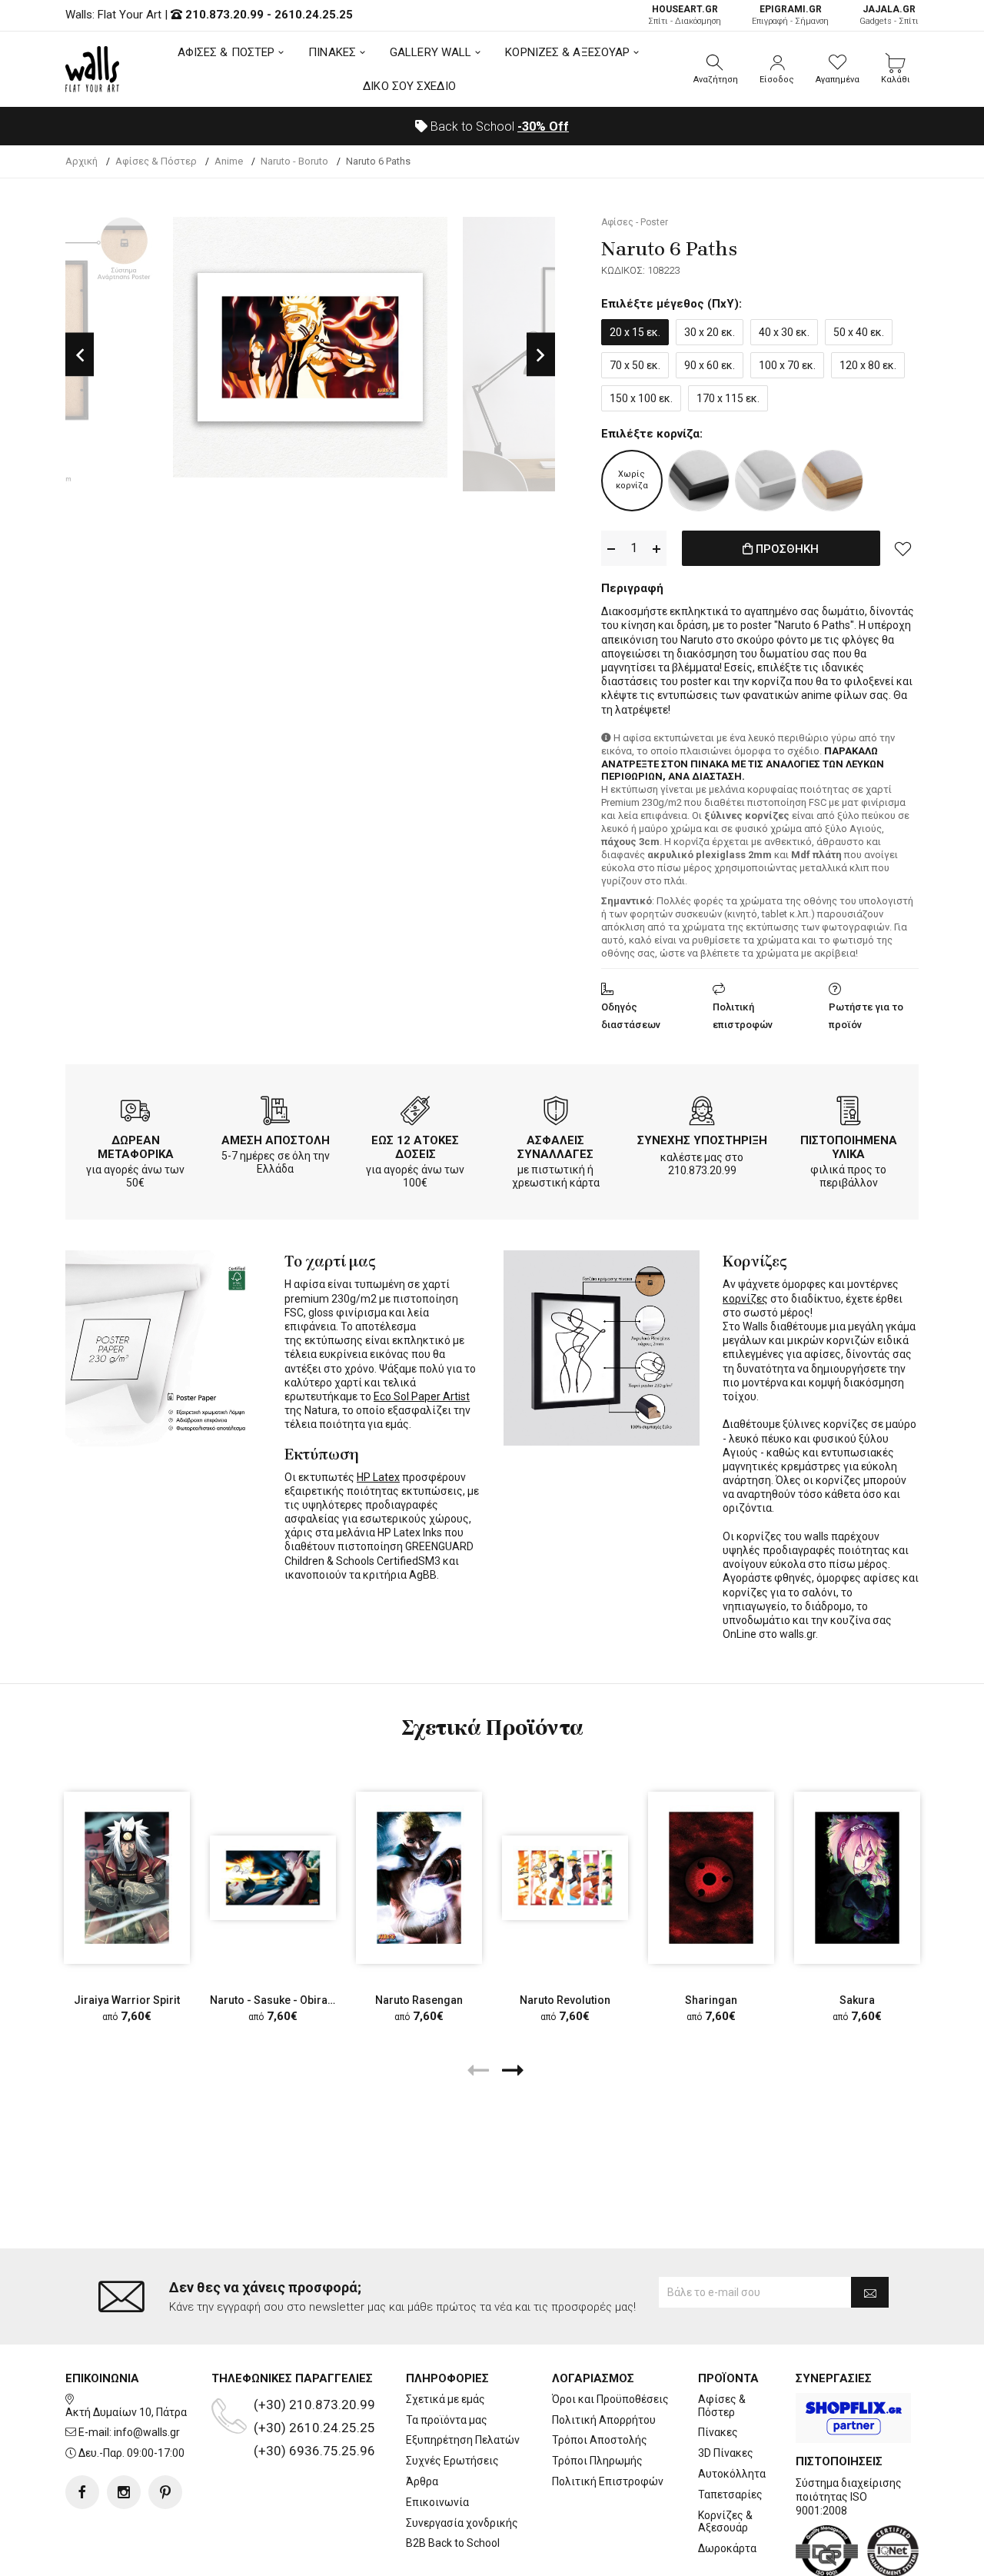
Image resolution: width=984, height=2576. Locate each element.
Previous (80, 354)
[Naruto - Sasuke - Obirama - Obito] (273, 1878)
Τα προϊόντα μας (447, 2420)
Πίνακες (718, 2432)
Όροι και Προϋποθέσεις (610, 2399)
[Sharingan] (711, 1878)
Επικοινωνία (437, 2502)
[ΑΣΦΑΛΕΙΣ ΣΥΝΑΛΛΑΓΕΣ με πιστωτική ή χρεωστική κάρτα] (556, 1113)
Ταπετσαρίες (730, 2494)
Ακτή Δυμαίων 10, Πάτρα (126, 2412)
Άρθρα (422, 2481)
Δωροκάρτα (727, 2548)
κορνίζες (745, 1299)
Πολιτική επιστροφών (743, 1016)
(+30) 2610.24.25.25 (314, 2428)
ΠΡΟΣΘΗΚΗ (786, 549)
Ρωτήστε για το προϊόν (866, 1016)
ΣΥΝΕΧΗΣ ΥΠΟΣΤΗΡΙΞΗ (702, 1140)
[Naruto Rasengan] (419, 1878)
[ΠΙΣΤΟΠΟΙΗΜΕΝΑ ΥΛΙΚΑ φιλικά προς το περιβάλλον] (849, 1113)
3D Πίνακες (726, 2453)
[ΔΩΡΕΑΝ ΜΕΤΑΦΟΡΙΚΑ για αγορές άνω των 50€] (135, 1113)
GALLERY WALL (430, 52)
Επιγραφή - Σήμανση (790, 15)
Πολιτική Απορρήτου (604, 2420)
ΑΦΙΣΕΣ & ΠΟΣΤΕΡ (226, 52)
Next (541, 354)
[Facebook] (82, 2492)
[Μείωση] (611, 549)
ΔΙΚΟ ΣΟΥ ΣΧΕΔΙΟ (409, 86)
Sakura (857, 2000)
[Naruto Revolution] (565, 1878)
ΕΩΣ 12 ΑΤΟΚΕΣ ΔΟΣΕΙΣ (415, 1147)
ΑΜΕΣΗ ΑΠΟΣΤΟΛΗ (276, 1140)
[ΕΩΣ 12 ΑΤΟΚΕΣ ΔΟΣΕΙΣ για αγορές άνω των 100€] (415, 1113)
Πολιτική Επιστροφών (608, 2481)
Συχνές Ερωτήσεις (452, 2461)
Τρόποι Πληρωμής (597, 2461)
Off (543, 126)
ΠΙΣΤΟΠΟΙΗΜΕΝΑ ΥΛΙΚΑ (849, 1147)
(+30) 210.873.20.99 (314, 2405)
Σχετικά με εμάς (445, 2399)
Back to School (498, 126)
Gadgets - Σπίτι (889, 15)
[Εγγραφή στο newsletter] (870, 2292)
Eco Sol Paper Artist (422, 1396)
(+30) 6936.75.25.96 (314, 2451)
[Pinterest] (165, 2492)
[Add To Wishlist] (903, 548)
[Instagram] (124, 2492)
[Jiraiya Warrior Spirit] (127, 1878)
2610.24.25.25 (314, 15)
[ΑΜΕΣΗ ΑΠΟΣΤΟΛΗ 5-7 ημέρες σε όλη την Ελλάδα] (275, 1113)
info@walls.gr (147, 2432)
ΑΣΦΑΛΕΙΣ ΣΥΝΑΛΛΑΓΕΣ (555, 1147)
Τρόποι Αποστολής (600, 2440)
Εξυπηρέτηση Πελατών (463, 2440)
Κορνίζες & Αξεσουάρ (725, 2522)
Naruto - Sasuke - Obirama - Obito (295, 2000)
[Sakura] (857, 1878)
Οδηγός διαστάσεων (631, 1016)
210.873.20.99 (224, 15)
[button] (716, 69)
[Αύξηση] (657, 549)
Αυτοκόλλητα (732, 2474)
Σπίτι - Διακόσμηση (685, 15)
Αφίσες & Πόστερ (722, 2406)
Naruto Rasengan (419, 2000)
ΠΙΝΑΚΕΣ (332, 52)
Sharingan (711, 2000)
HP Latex (378, 1477)
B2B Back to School (453, 2543)
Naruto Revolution (565, 2000)
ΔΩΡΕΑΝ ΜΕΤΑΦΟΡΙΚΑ (136, 1147)
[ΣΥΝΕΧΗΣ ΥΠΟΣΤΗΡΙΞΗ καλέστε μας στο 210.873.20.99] (702, 1113)
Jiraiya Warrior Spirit (127, 2000)
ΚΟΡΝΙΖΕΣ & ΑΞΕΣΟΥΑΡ (567, 52)
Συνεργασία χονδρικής (462, 2523)
